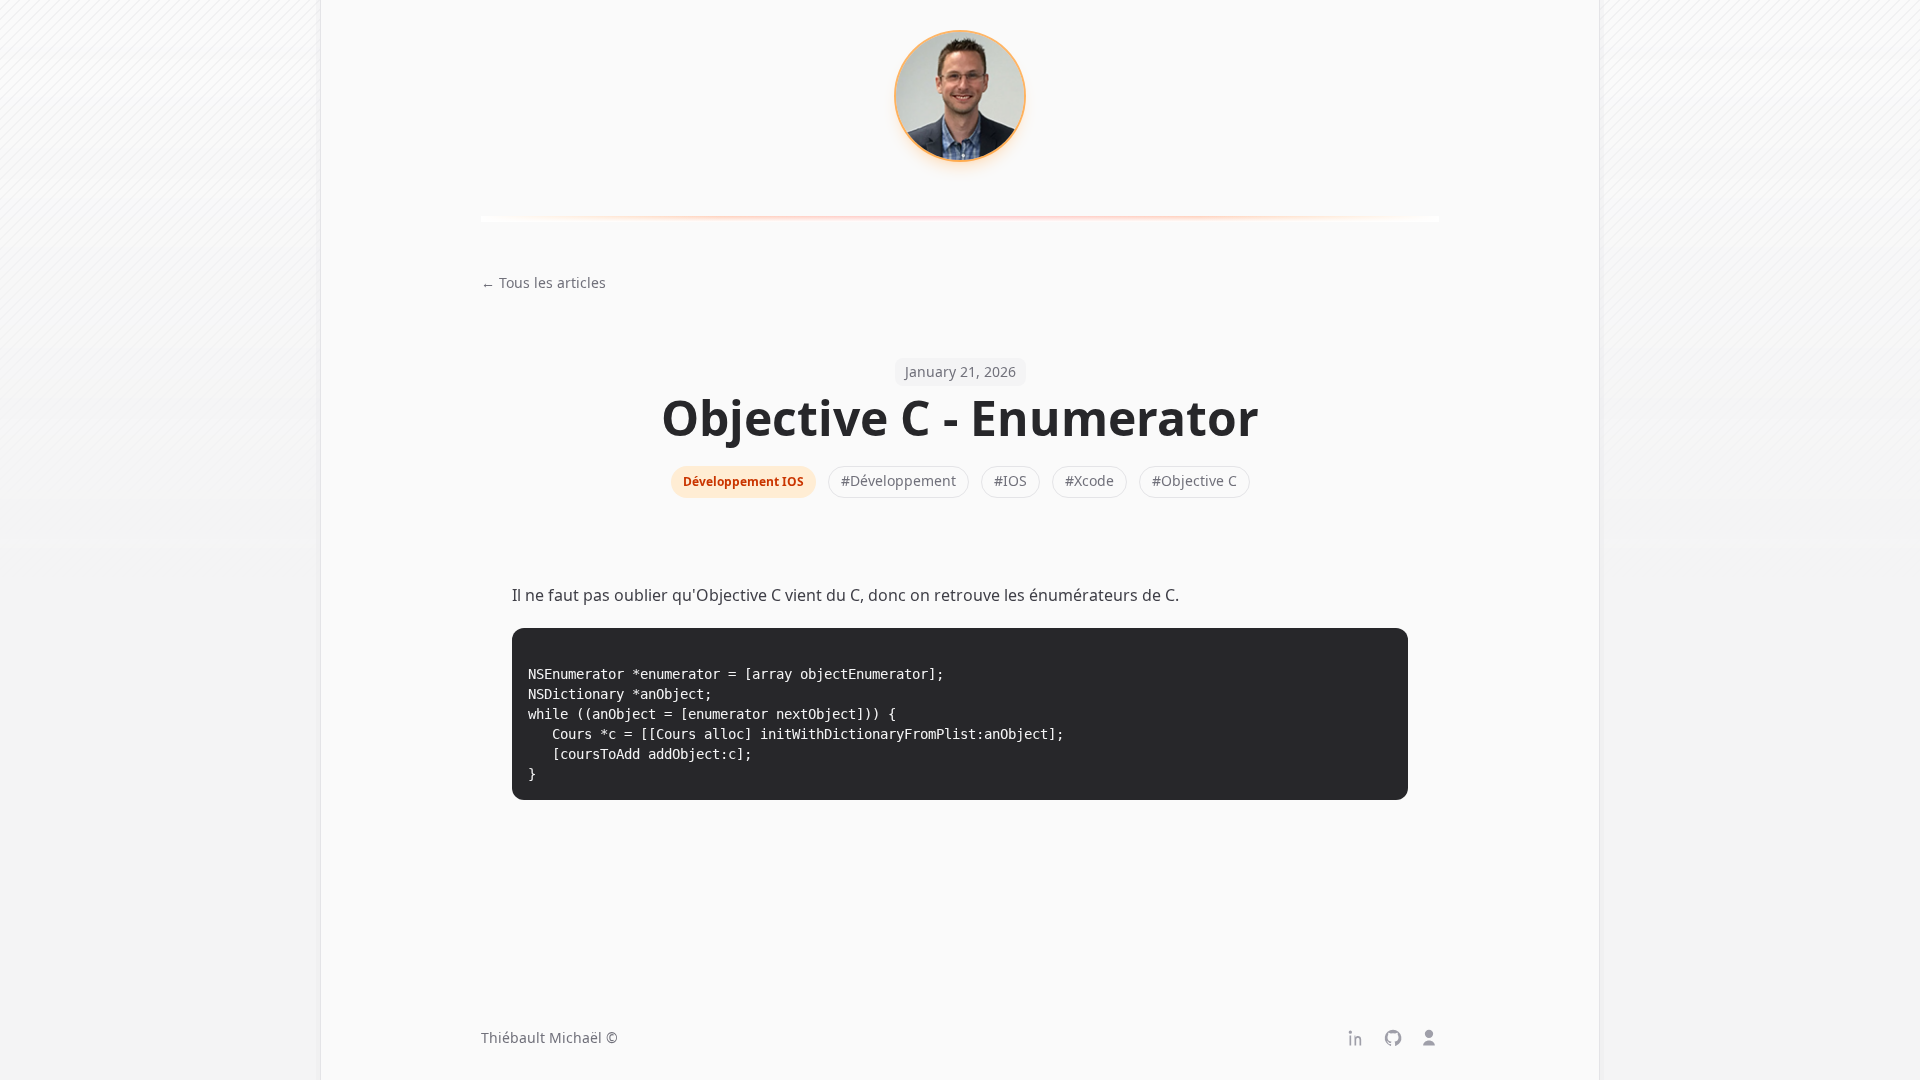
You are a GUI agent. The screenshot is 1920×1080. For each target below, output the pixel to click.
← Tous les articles (543, 282)
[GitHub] (1393, 1038)
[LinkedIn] (1357, 1038)
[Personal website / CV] (1429, 1038)
